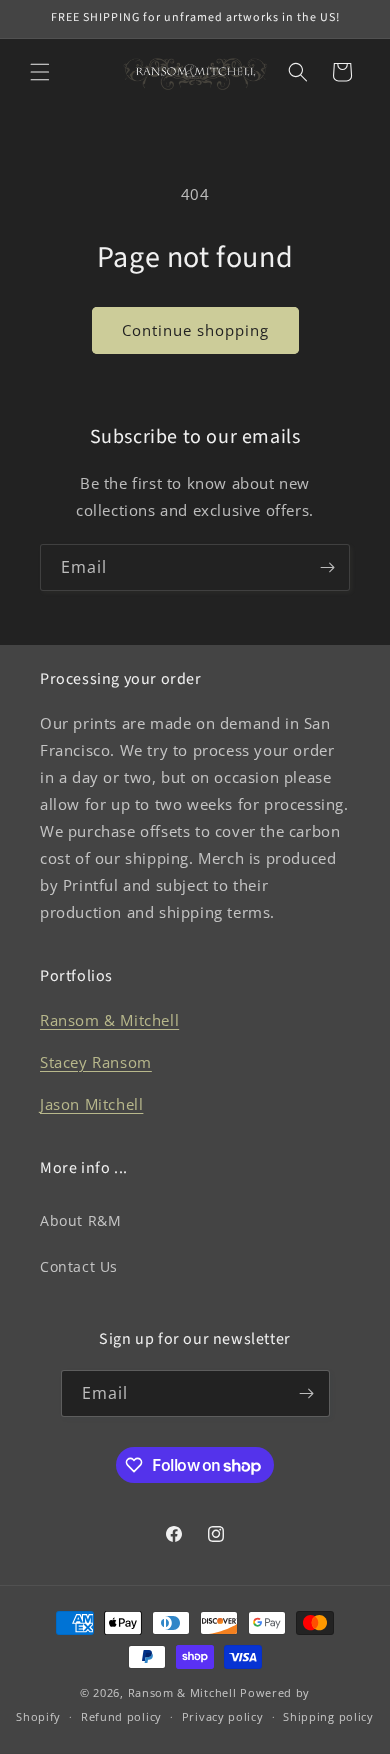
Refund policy (121, 1716)
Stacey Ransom (96, 1062)
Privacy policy (223, 1716)
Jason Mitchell (91, 1104)
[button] (40, 72)
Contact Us (79, 1266)
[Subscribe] (327, 567)
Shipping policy (328, 1716)
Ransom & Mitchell (109, 1020)
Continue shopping (195, 330)
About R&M (80, 1220)
